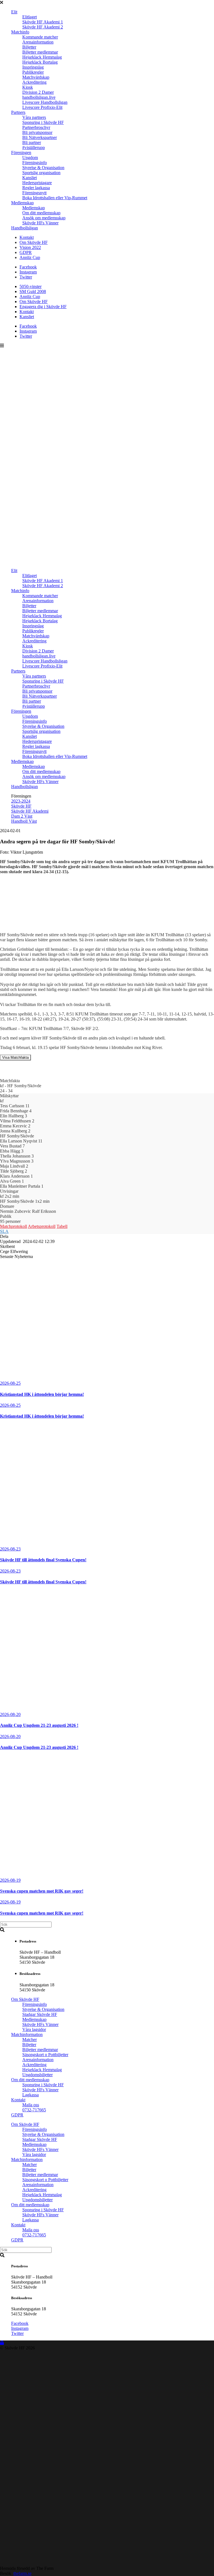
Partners (18, 112)
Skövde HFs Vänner (40, 223)
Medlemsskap (34, 2019)
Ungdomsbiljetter (37, 2075)
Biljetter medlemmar (40, 52)
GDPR (26, 252)
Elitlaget (30, 17)
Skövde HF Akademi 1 (43, 22)
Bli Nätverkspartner (40, 137)
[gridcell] (107, 977)
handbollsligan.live (39, 97)
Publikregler (33, 72)
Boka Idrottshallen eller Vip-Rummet (55, 198)
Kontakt (27, 237)
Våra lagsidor (34, 2029)
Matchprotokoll (14, 1226)
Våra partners (34, 117)
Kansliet (30, 178)
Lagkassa (31, 2095)
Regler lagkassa (36, 188)
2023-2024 (21, 801)
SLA (4, 1231)
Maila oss (31, 2105)
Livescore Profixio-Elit (42, 107)
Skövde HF (21, 806)
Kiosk (28, 87)
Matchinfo (20, 32)
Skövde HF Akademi (30, 811)
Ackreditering (34, 82)
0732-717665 (34, 2110)
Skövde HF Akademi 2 (43, 27)
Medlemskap (22, 203)
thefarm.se (22, 2573)
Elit (14, 12)
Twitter (26, 277)
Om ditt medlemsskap (41, 213)
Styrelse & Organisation (43, 168)
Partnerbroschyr (36, 127)
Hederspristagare (37, 183)
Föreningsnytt (34, 193)
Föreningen (21, 153)
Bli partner (32, 142)
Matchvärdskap (36, 77)
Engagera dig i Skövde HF (43, 307)
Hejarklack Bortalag (40, 62)
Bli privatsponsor (37, 132)
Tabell (62, 1226)
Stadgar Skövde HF (40, 2014)
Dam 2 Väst (22, 816)
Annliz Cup (30, 257)
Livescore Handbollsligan (45, 102)
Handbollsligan (25, 228)
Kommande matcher (40, 37)
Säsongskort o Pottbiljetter (45, 2055)
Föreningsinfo (35, 163)
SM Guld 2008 (33, 291)
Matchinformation (27, 2034)
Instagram (28, 272)
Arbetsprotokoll (42, 1226)
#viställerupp (34, 147)
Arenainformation (38, 42)
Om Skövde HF (34, 242)
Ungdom (30, 158)
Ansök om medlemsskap (44, 218)
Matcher (30, 2040)
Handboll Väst (24, 821)
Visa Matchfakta (15, 1057)
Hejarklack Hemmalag (42, 57)
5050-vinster (31, 286)
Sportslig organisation (41, 173)
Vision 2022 (30, 247)
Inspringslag (33, 67)
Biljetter (29, 47)
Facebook (28, 267)
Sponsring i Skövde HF (43, 122)
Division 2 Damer (38, 92)
